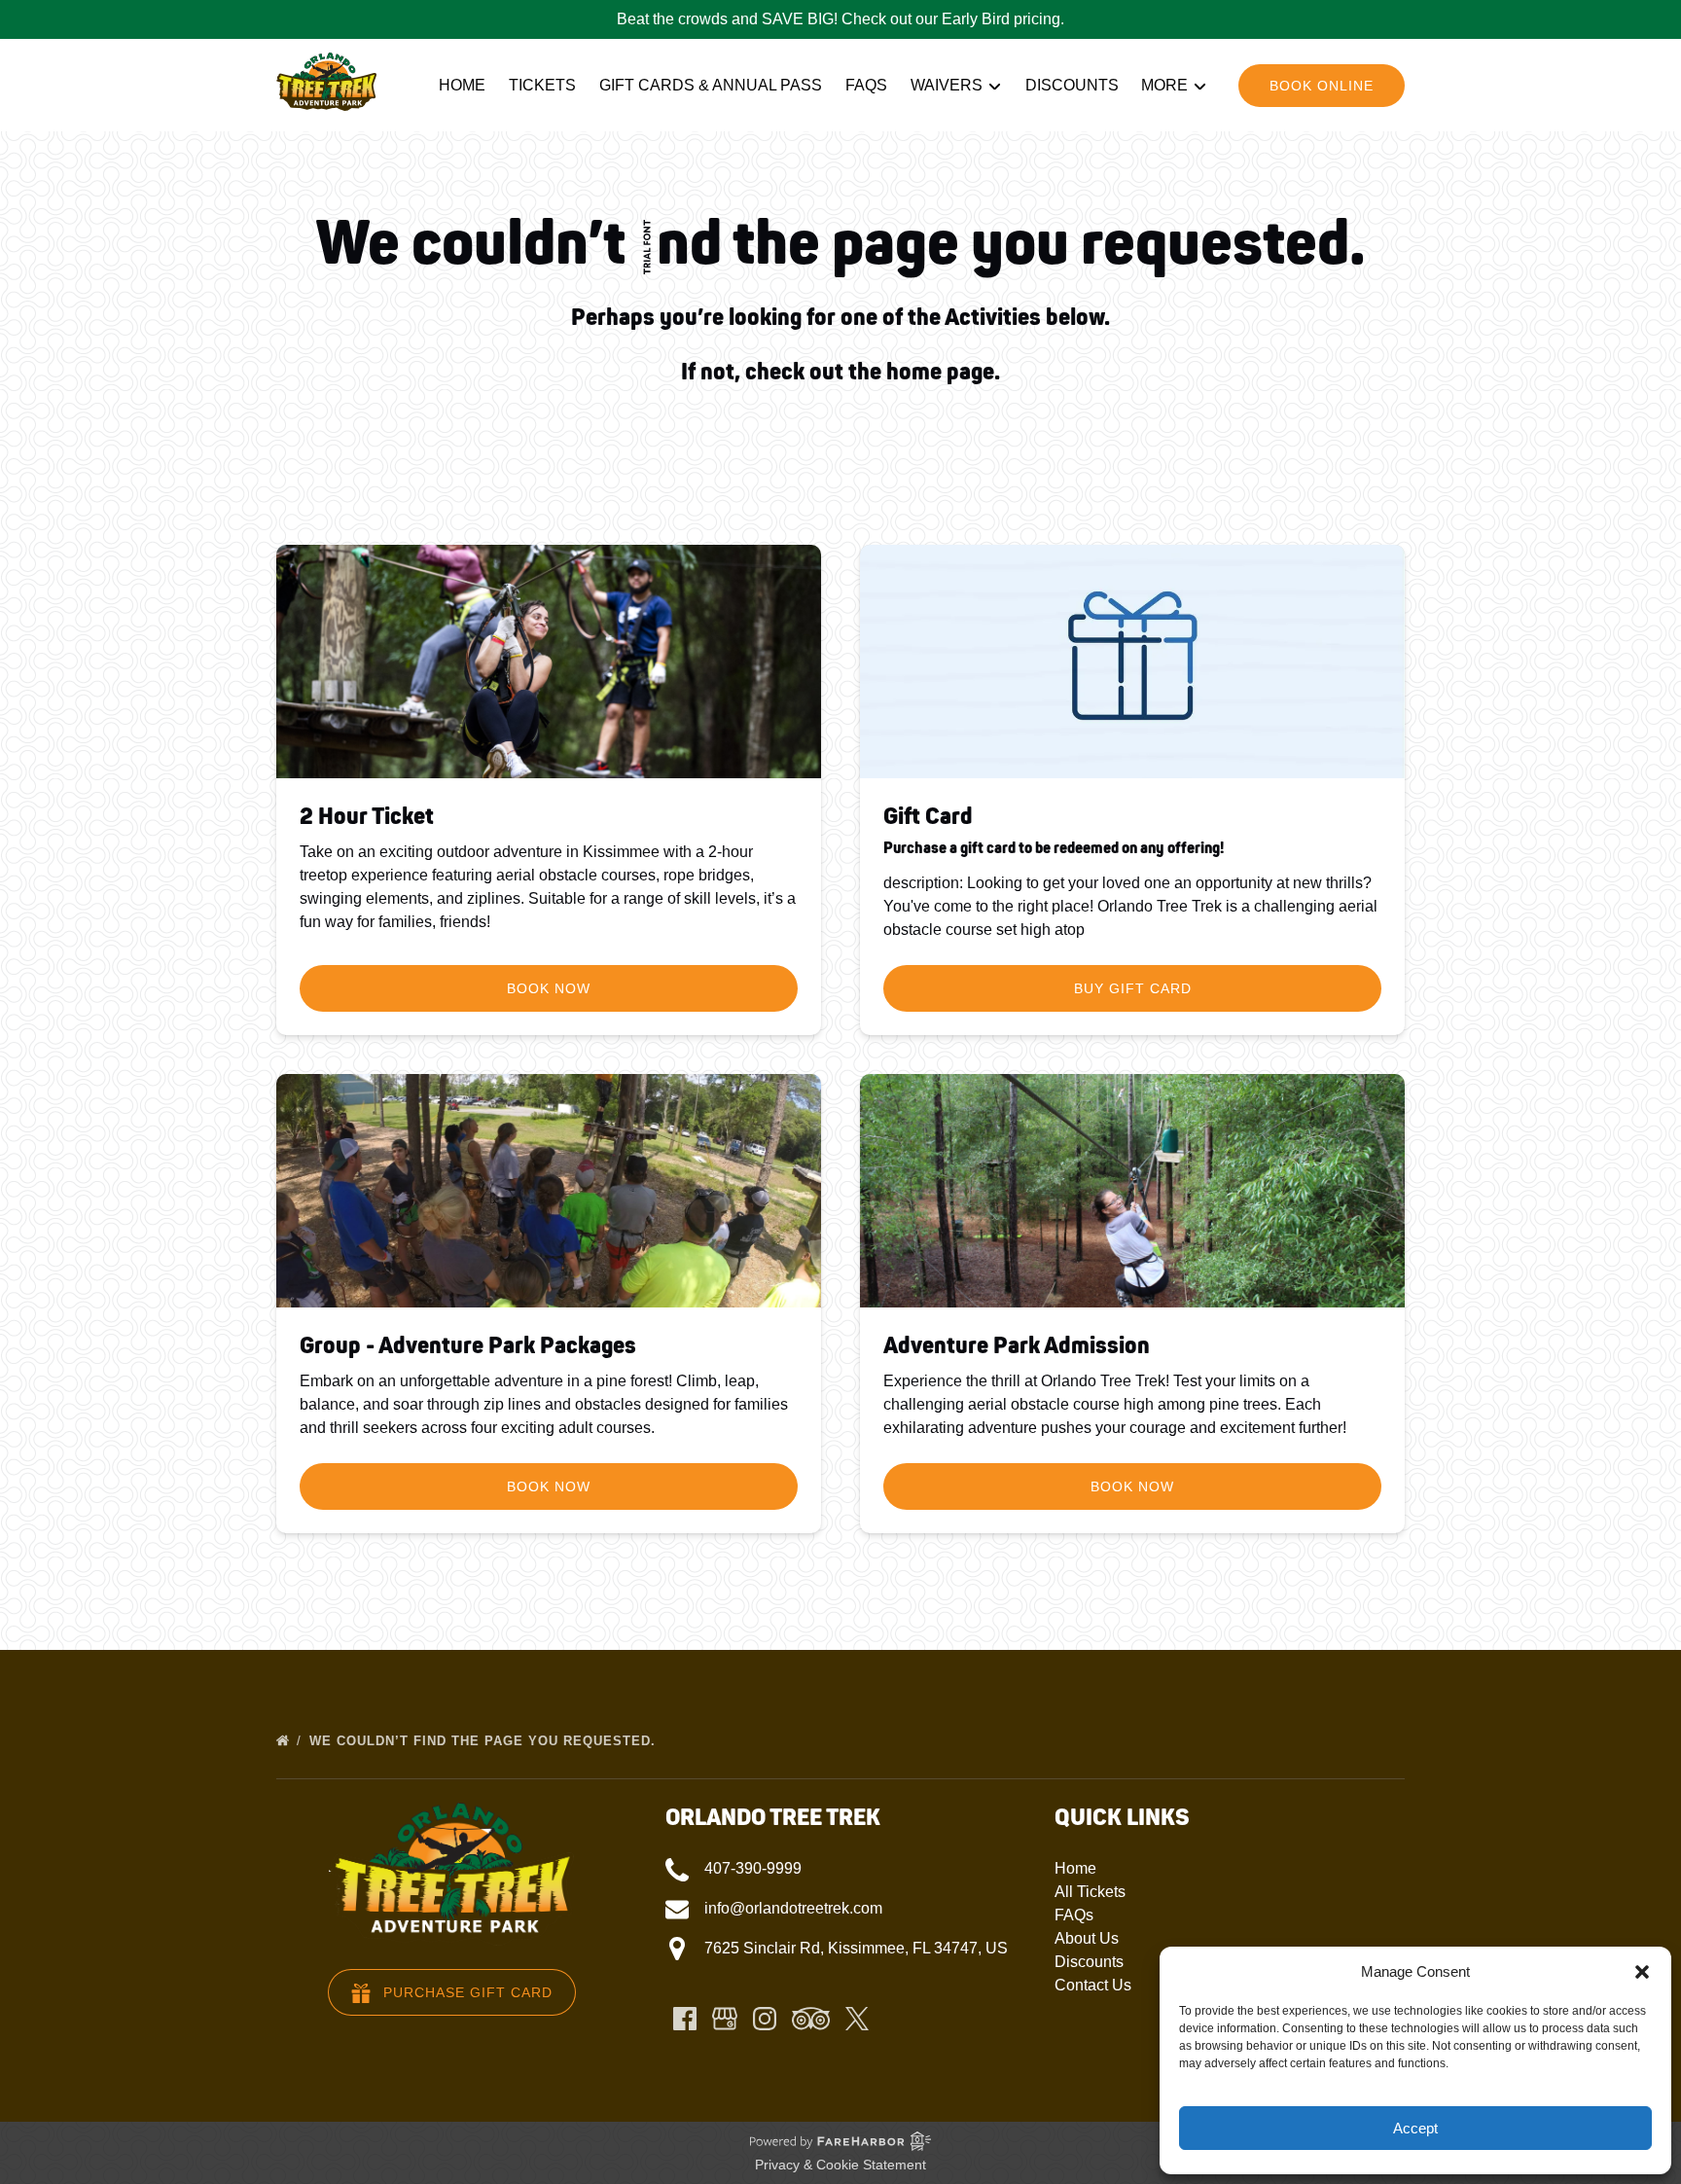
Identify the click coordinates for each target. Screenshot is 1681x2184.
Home (462, 85)
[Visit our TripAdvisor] (811, 2019)
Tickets (542, 85)
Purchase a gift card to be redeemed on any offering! (1054, 848)
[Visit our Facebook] (685, 2019)
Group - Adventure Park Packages (468, 1346)
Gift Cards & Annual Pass (711, 85)
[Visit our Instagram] (765, 2019)
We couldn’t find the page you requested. (485, 1741)
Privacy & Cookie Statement (840, 2165)
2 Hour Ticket (367, 817)
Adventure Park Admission (1017, 1346)
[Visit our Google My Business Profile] (725, 2019)
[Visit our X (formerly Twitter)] (857, 2019)
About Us (1087, 1938)
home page (940, 372)
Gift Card (928, 817)
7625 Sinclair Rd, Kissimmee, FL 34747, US (856, 1948)
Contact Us (1093, 1985)
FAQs (866, 85)
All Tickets (1090, 1892)
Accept (1415, 2128)
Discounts (1072, 85)
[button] (1642, 1972)
